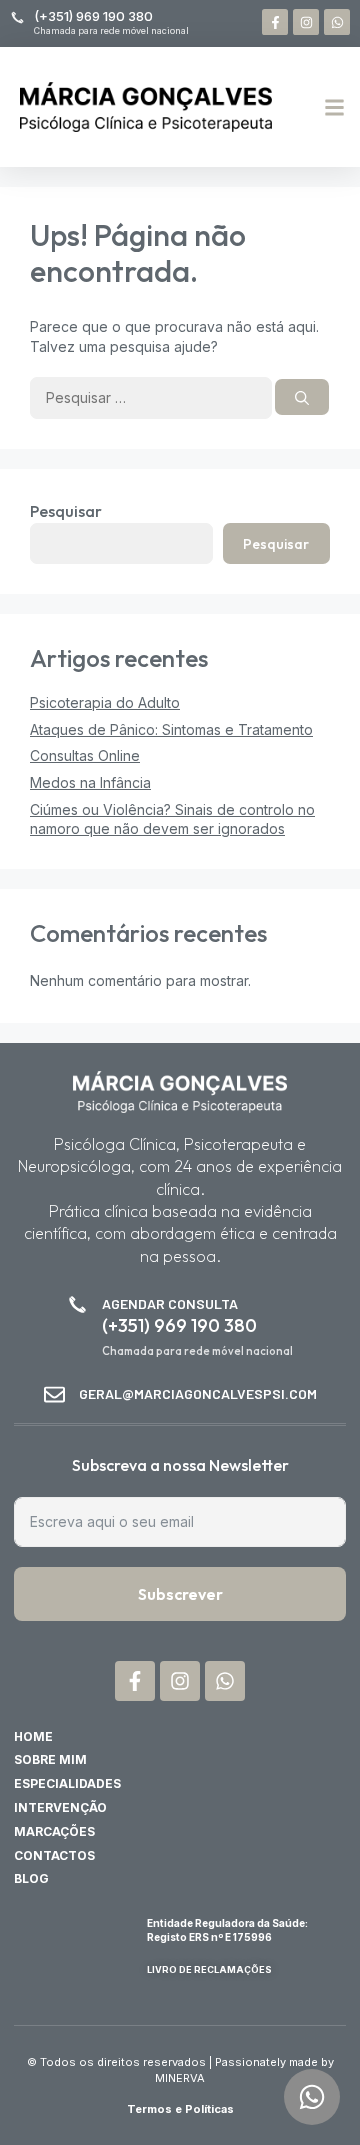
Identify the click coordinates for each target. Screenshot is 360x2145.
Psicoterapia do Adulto (105, 702)
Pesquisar (66, 511)
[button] (335, 107)
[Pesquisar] (302, 397)
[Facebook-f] (275, 22)
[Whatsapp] (337, 22)
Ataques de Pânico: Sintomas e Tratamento (171, 729)
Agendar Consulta (170, 1303)
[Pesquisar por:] (152, 397)
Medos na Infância (90, 782)
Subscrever (180, 1594)
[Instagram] (306, 22)
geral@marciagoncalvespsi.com (198, 1393)
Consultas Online (85, 755)
